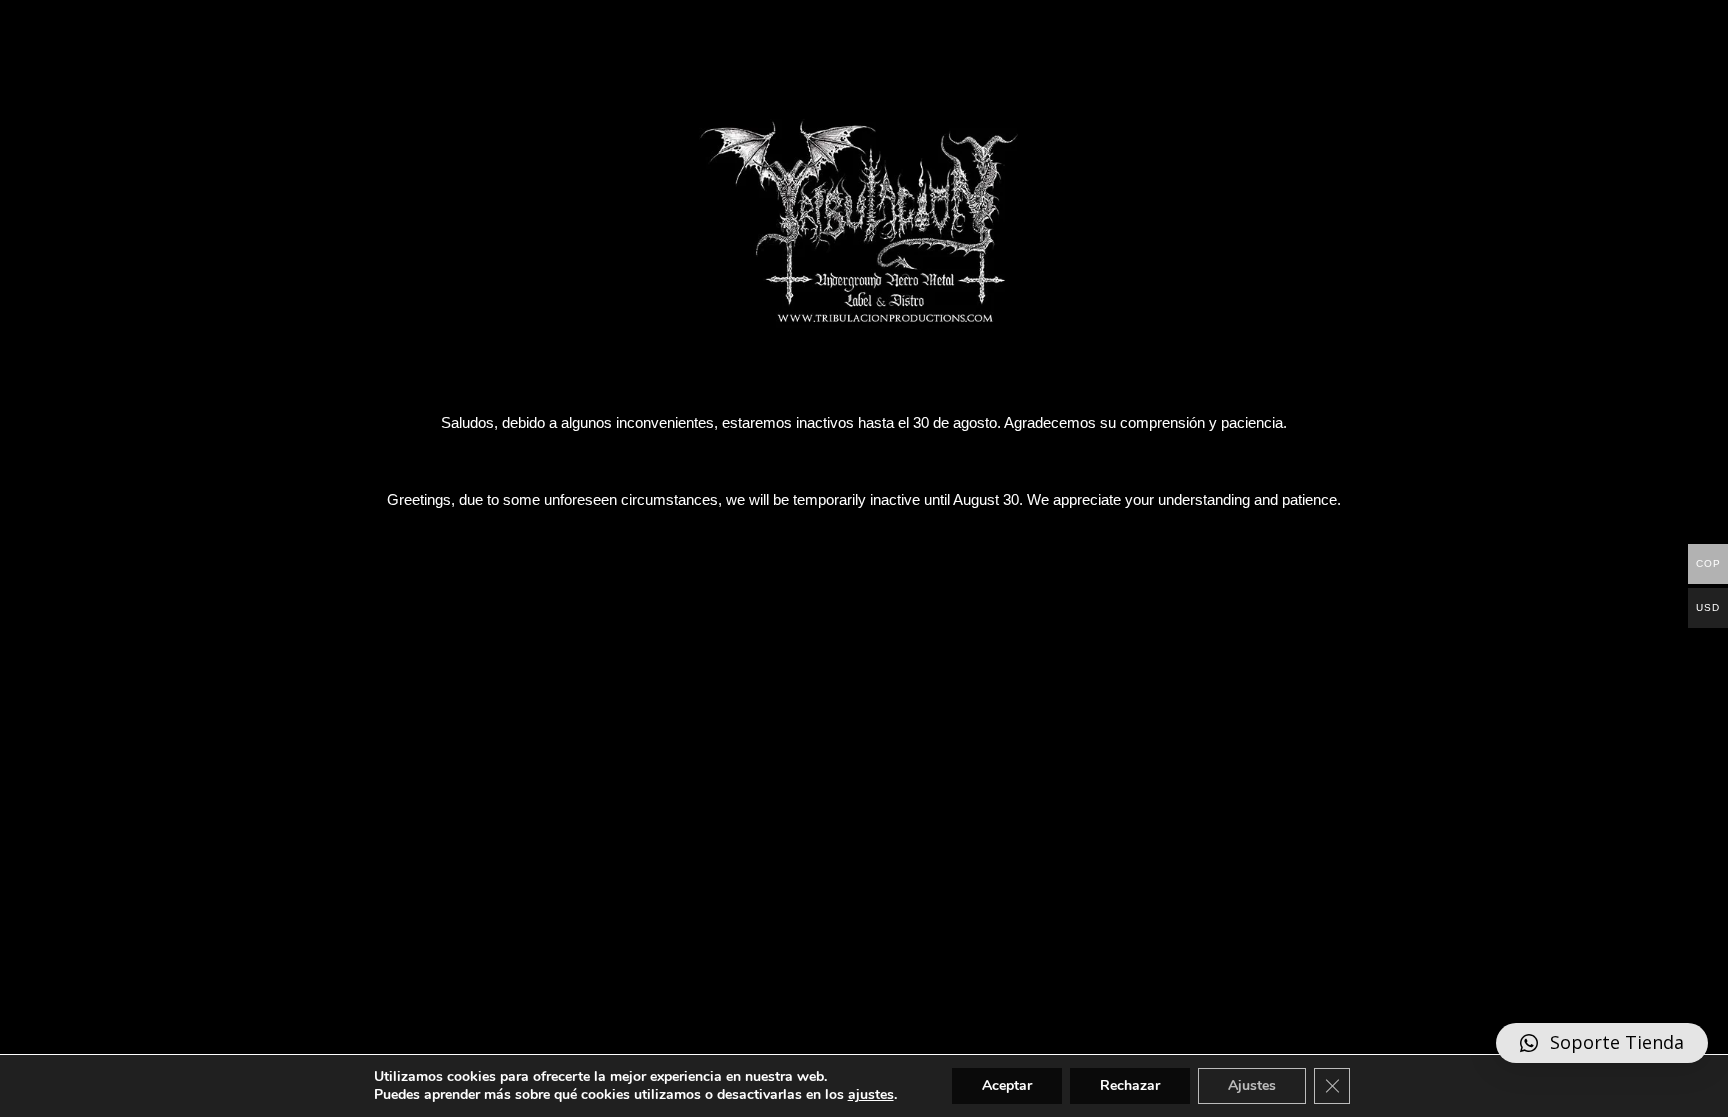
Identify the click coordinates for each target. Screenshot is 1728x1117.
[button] (1602, 1065)
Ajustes (1252, 1085)
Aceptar (1007, 1085)
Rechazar (1130, 1085)
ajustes (871, 1095)
